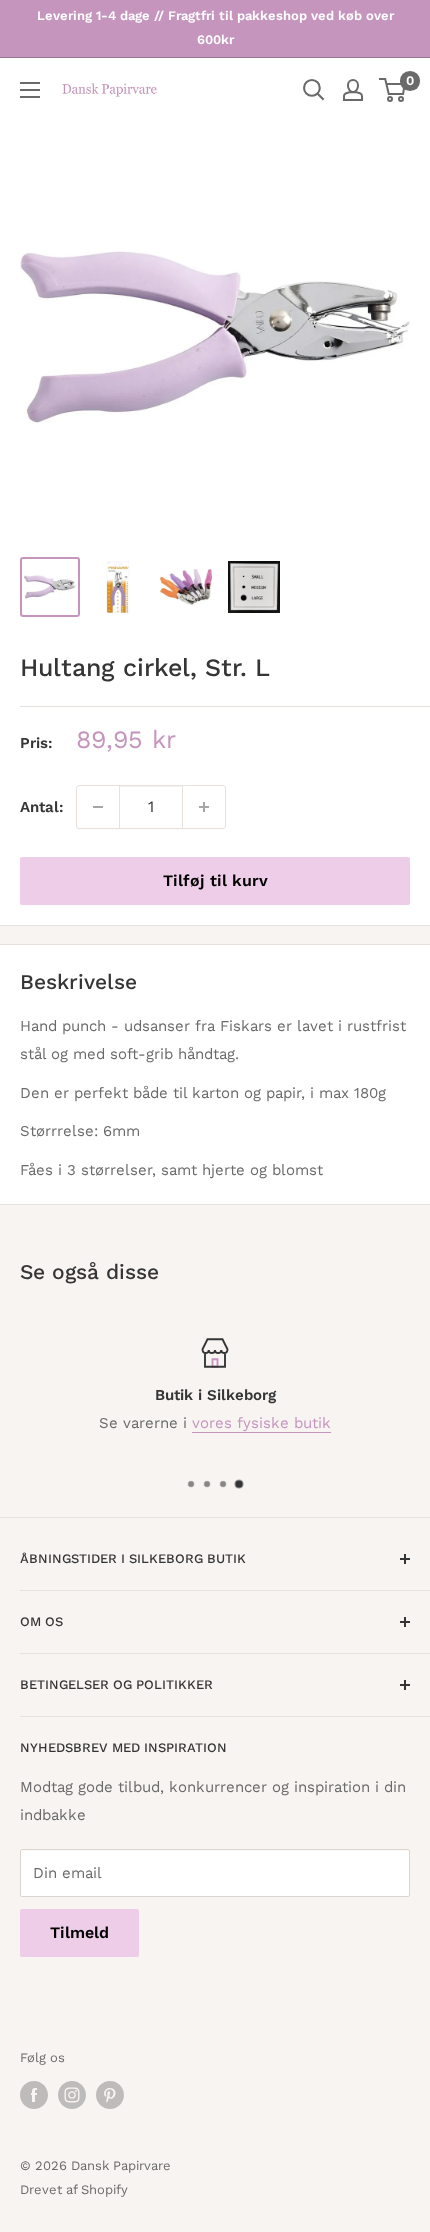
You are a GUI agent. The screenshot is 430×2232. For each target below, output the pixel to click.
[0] (393, 90)
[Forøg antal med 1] (204, 807)
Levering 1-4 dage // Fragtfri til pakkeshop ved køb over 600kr (215, 27)
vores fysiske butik (261, 1423)
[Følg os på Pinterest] (110, 2095)
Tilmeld (79, 1932)
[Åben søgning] (314, 90)
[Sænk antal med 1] (98, 807)
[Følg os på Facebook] (34, 2095)
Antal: (42, 807)
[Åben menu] (30, 90)
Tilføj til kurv (215, 880)
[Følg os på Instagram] (72, 2095)
